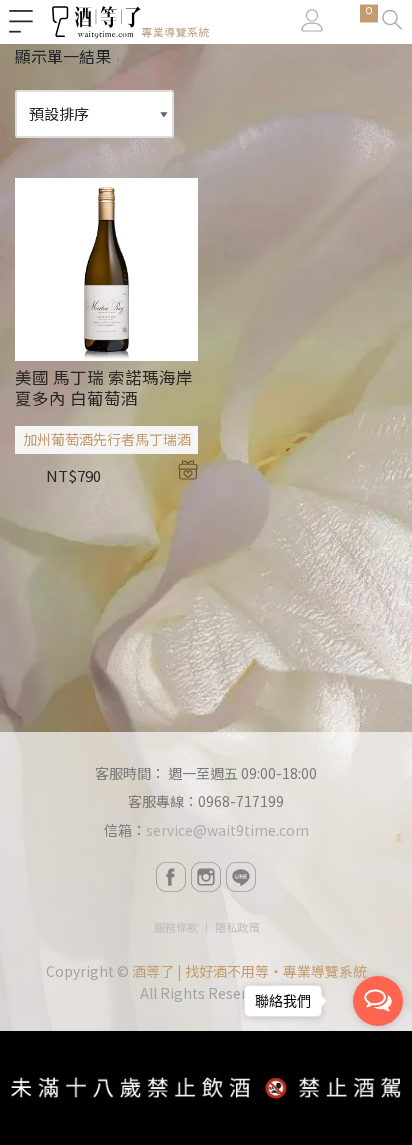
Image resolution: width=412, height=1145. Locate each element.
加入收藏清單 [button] (188, 470)
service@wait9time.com (227, 830)
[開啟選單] (21, 22)
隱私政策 (237, 927)
